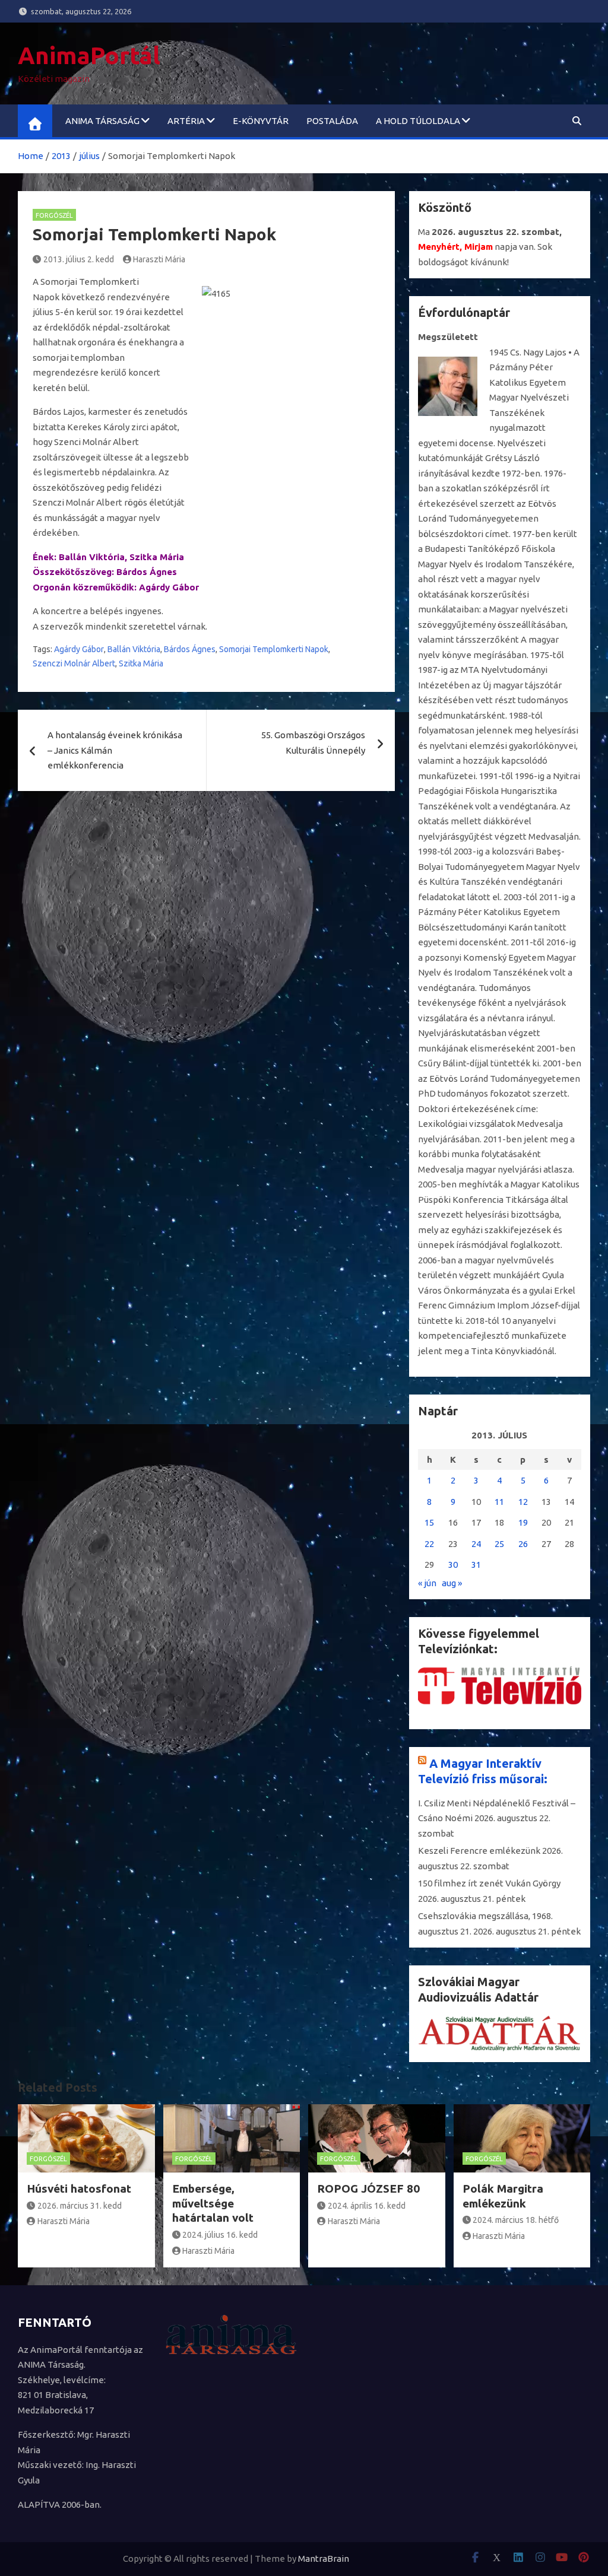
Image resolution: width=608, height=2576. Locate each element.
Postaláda (332, 121)
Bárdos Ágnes (190, 649)
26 (523, 1544)
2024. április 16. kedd (367, 2206)
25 (499, 1544)
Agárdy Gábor (79, 649)
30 (453, 1565)
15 (429, 1522)
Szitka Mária (141, 663)
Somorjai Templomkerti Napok (274, 649)
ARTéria (186, 121)
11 (499, 1502)
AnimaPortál (89, 55)
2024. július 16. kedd (220, 2235)
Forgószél (54, 215)
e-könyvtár (261, 121)
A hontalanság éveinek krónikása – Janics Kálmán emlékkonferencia (115, 750)
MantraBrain (324, 2558)
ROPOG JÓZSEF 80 (368, 2189)
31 (476, 1565)
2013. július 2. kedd (79, 259)
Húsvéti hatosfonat (79, 2189)
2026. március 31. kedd (80, 2206)
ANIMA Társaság (102, 121)
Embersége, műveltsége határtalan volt (213, 2203)
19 (523, 1522)
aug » (452, 1583)
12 (523, 1502)
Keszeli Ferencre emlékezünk (479, 1851)
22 (429, 1544)
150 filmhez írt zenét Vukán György (489, 1883)
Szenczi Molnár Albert (74, 663)
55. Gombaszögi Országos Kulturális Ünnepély (313, 743)
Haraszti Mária (159, 259)
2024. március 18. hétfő (516, 2220)
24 (476, 1544)
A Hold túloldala (418, 121)
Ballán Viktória (134, 649)
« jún (427, 1583)
